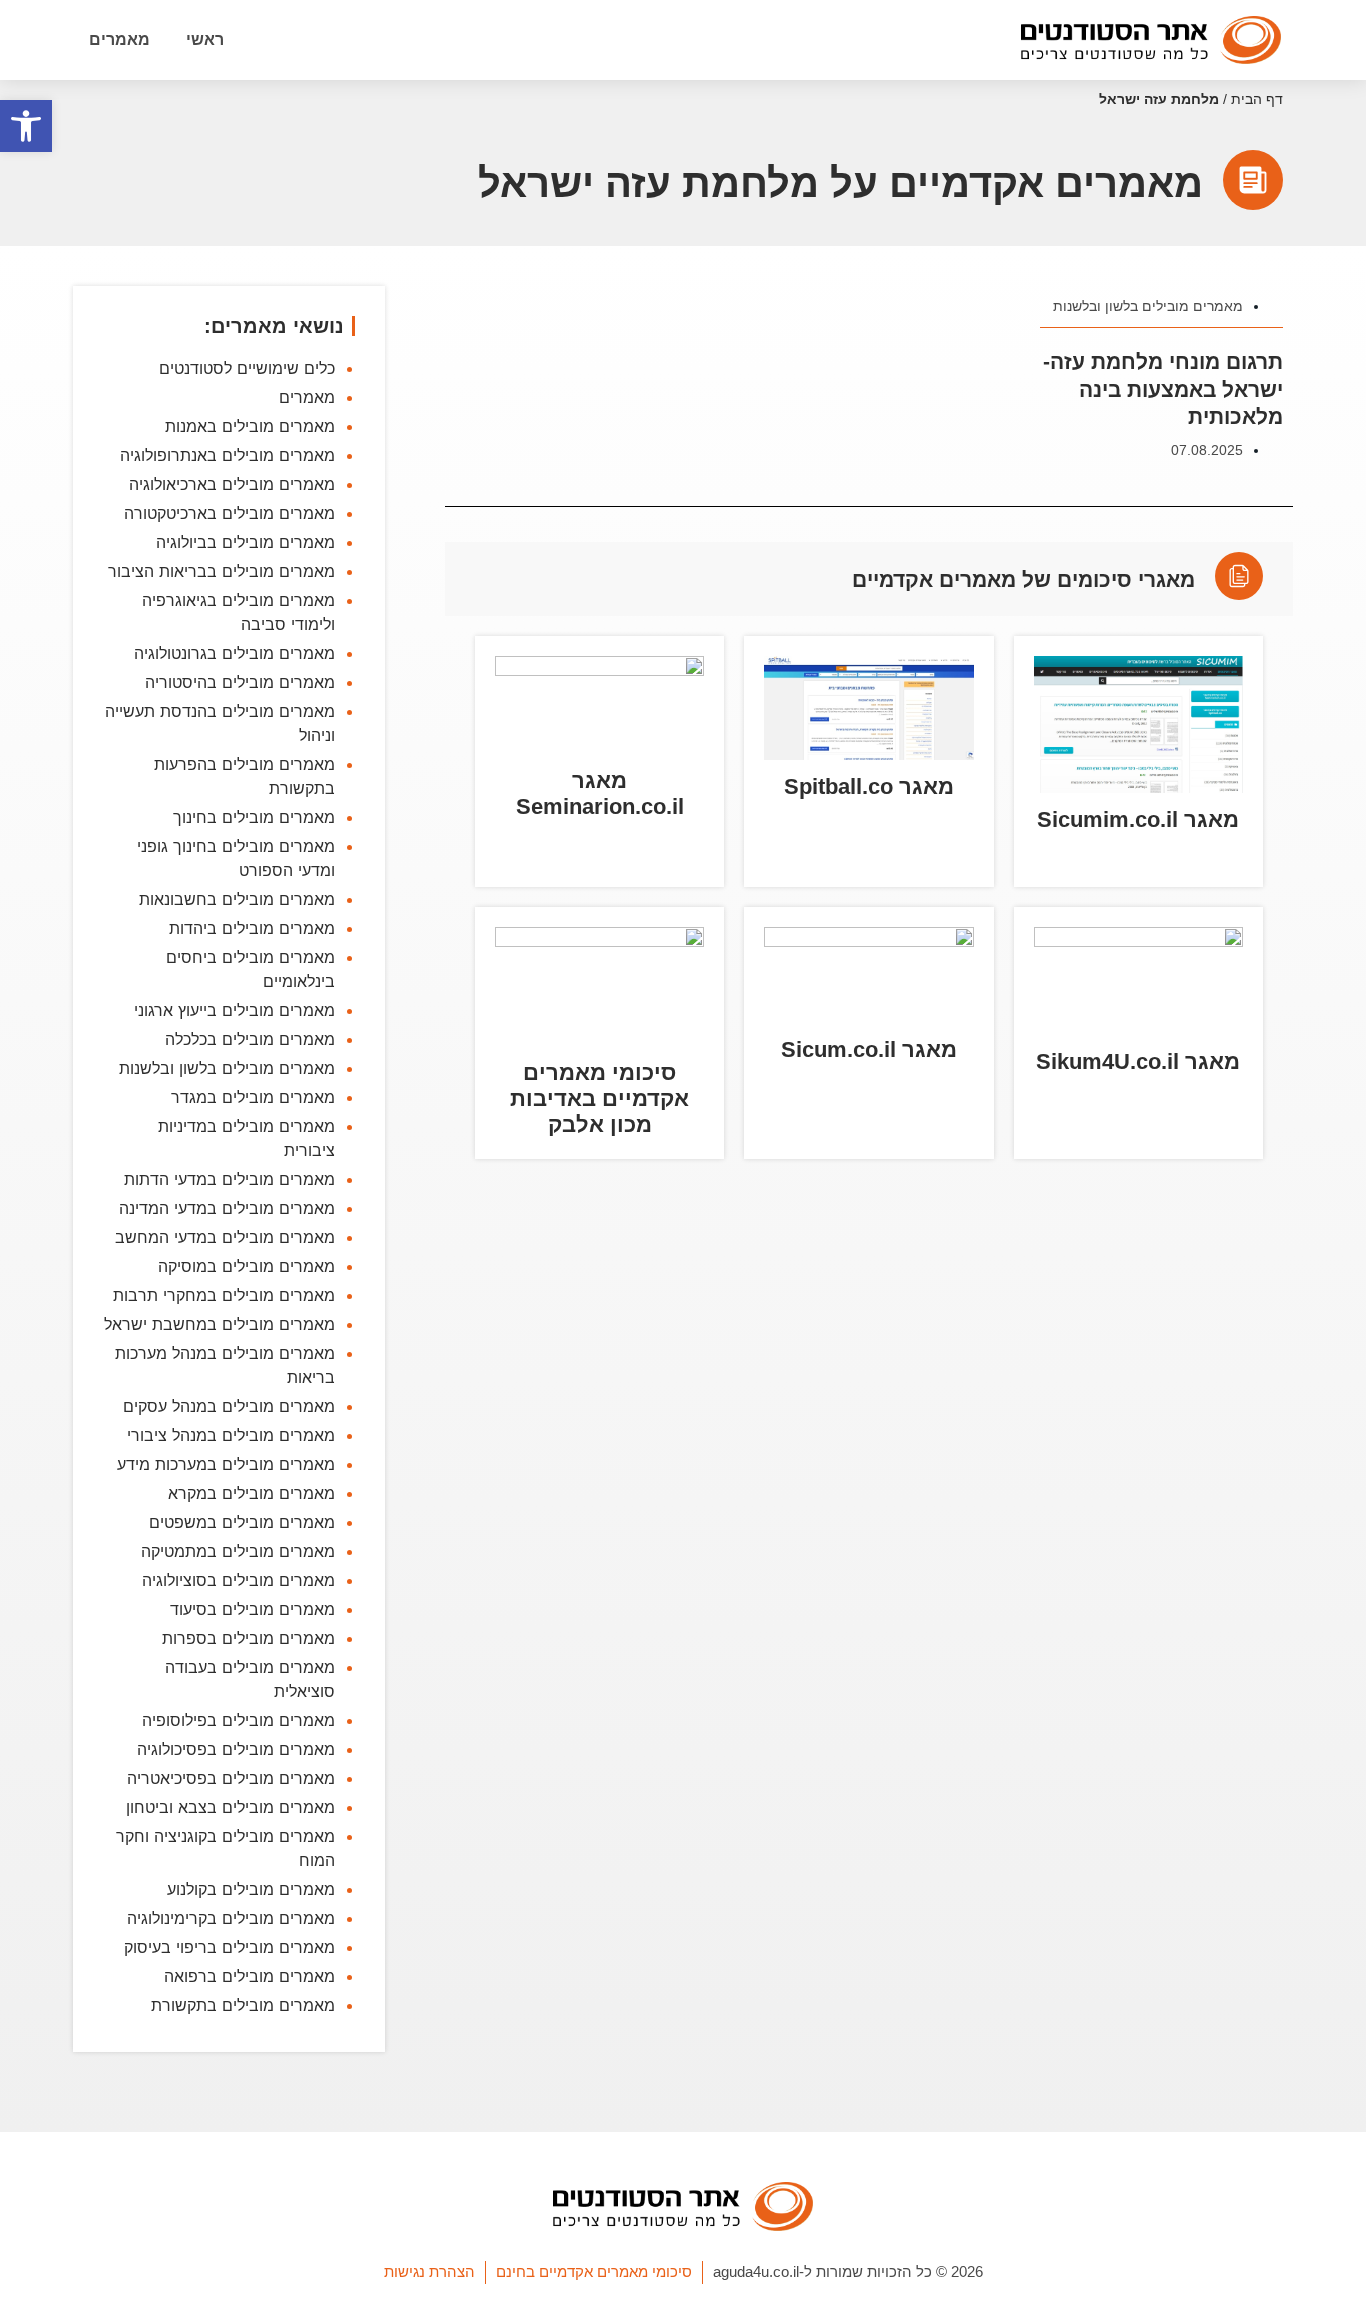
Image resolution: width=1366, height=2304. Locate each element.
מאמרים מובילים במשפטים (242, 1522)
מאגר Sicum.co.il (869, 1049)
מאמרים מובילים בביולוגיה (245, 542)
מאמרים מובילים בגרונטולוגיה (234, 653)
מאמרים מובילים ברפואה (249, 1976)
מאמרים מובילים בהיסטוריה (240, 682)
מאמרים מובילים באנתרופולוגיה (227, 455)
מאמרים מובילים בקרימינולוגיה (231, 1918)
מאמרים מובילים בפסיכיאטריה (231, 1778)
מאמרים (119, 39)
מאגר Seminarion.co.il (600, 793)
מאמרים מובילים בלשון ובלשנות (1148, 306)
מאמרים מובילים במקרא (251, 1493)
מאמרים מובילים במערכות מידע (226, 1464)
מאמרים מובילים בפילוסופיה (238, 1720)
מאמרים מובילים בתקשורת (243, 2005)
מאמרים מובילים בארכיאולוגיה (232, 484)
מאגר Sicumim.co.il (1138, 819)
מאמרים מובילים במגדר (253, 1097)
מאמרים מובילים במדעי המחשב (225, 1237)
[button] (26, 126)
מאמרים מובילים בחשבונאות (237, 899)
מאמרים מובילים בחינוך (254, 817)
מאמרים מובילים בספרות (248, 1638)
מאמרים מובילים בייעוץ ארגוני (234, 1010)
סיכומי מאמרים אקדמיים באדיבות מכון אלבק (599, 1099)
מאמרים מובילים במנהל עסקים (229, 1406)
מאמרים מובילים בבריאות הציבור (221, 571)
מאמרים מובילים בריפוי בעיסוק (229, 1947)
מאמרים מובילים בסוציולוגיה (238, 1580)
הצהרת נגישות (429, 2271)
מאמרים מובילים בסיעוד (252, 1609)
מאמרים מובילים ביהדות (252, 928)
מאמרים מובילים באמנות (250, 426)
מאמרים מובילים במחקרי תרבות (224, 1295)
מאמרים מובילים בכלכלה (250, 1039)
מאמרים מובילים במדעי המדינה (227, 1208)
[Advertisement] (869, 1467)
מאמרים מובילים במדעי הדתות (229, 1179)
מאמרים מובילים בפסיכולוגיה (236, 1749)
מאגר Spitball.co (869, 786)
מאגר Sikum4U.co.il (1138, 1061)
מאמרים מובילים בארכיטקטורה (229, 513)
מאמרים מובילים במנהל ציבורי (231, 1435)
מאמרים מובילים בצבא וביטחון (230, 1807)
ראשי (205, 39)
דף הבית (1257, 99)
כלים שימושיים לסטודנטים (247, 368)
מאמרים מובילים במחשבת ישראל (219, 1324)
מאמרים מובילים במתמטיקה (238, 1551)
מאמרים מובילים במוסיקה (246, 1266)
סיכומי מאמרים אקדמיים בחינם (594, 2271)
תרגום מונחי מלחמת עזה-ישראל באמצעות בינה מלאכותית (1163, 389)
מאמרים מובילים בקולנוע (251, 1889)
